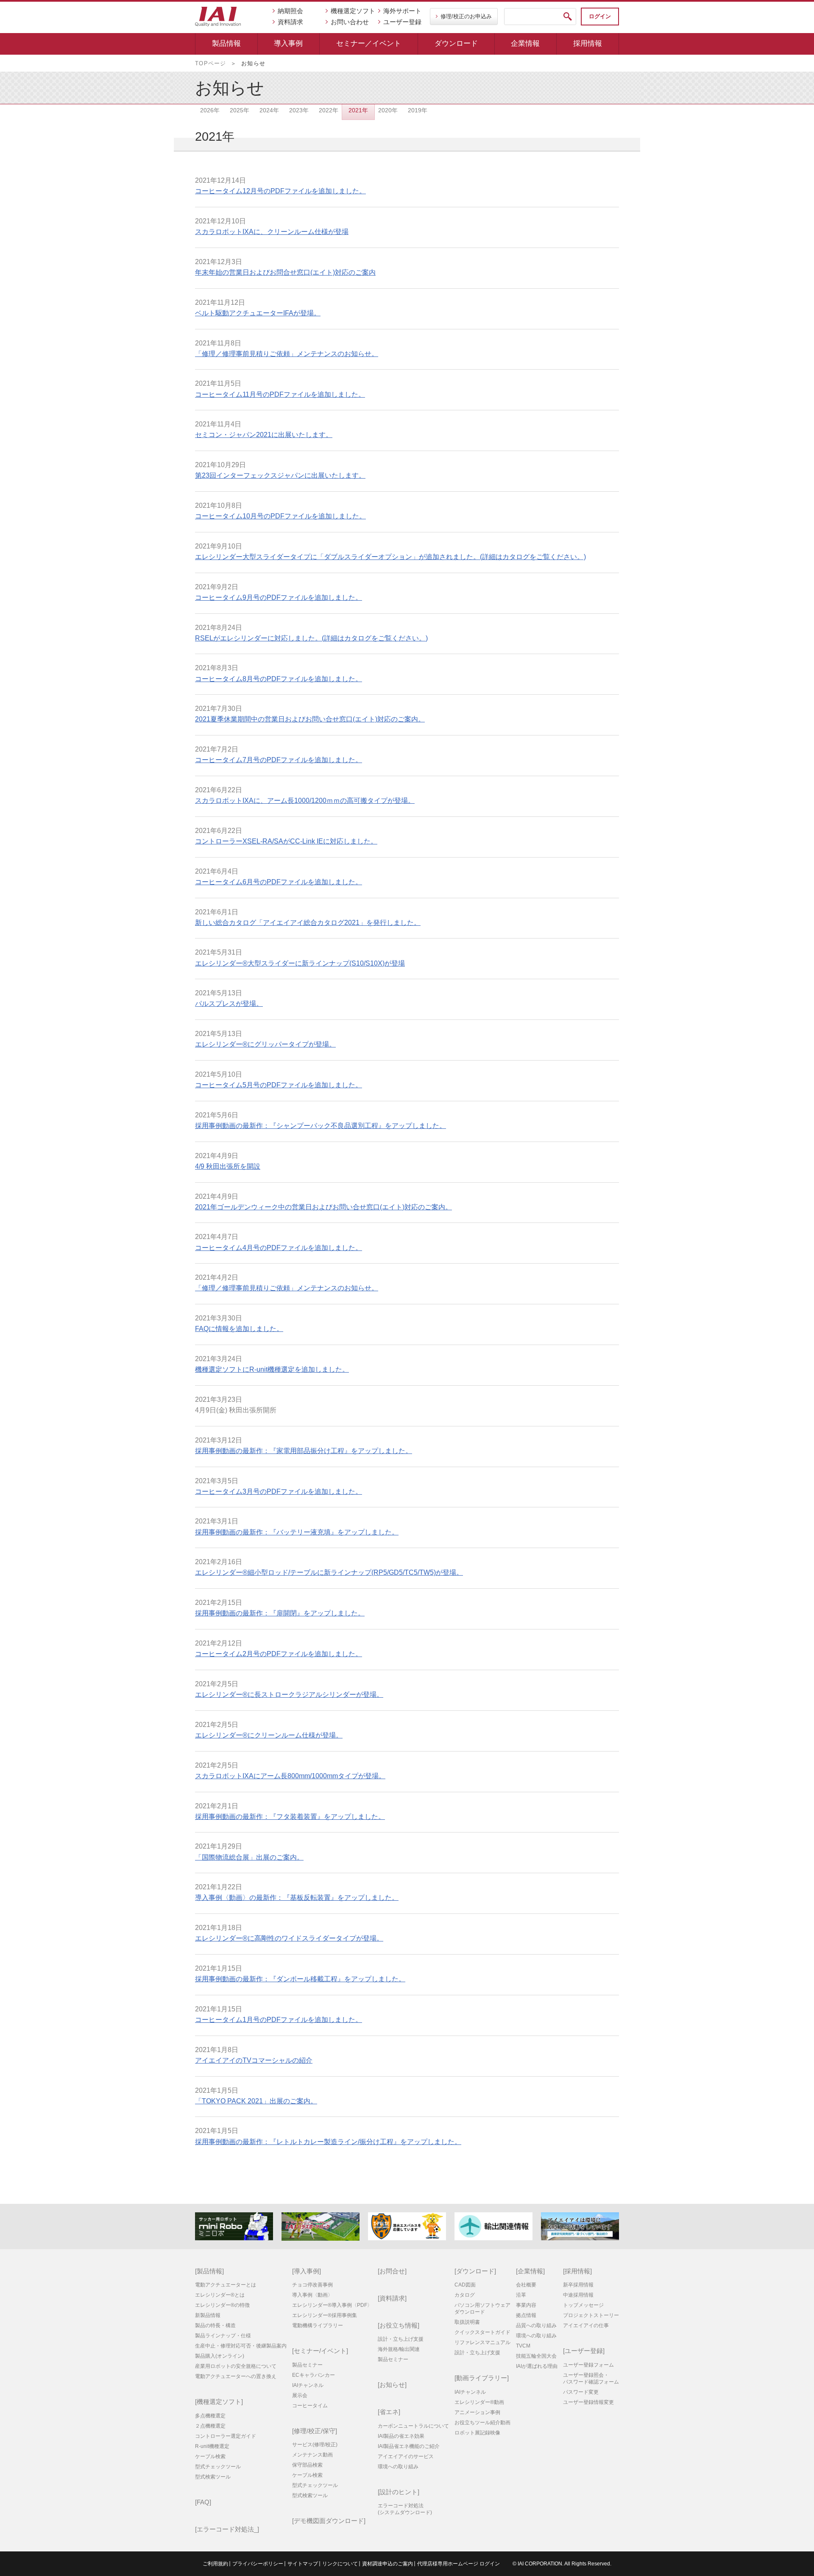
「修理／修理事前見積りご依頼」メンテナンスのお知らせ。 (287, 354)
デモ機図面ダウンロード (329, 2521)
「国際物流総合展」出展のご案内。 (249, 1857)
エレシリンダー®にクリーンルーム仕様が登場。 (269, 1735)
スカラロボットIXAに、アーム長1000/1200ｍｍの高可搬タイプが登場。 (305, 801)
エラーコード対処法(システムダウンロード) (405, 2509)
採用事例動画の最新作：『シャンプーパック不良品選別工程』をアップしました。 (321, 1126)
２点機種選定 (210, 2426)
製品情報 (226, 43)
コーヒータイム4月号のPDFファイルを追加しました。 (279, 1248)
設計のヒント (399, 2492)
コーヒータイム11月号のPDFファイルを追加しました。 (280, 394)
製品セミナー (307, 2365)
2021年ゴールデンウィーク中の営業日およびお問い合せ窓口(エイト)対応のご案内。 (323, 1207)
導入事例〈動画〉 (312, 2295)
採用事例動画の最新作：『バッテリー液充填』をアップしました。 (297, 1532)
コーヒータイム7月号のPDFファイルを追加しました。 (279, 760)
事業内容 (526, 2305)
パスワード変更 (581, 2392)
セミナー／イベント (369, 43)
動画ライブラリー (482, 2378)
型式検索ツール (213, 2477)
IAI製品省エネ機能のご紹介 (409, 2446)
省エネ (389, 2412)
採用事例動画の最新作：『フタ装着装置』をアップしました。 (290, 1817)
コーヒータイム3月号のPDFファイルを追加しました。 (279, 1491)
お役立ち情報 (399, 2325)
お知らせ (392, 2385)
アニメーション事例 (477, 2412)
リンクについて (340, 2564)
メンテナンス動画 (312, 2455)
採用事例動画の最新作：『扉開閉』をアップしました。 (280, 1613)
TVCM (523, 2346)
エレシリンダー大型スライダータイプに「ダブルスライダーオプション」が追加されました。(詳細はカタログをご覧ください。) (390, 557)
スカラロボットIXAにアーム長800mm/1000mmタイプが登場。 (290, 1776)
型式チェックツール (218, 2467)
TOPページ (211, 63)
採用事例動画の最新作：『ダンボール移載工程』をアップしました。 (300, 1979)
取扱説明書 (467, 2322)
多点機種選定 (210, 2416)
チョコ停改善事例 (312, 2285)
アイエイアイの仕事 (586, 2325)
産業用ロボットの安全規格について (236, 2366)
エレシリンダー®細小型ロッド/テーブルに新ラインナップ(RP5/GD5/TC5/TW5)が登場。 (329, 1572)
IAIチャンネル (308, 2385)
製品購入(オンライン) (220, 2356)
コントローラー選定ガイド (226, 2436)
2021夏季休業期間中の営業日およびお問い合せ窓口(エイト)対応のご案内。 (310, 719)
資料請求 (290, 22)
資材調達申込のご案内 (387, 2564)
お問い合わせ (350, 22)
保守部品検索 (307, 2465)
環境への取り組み (398, 2467)
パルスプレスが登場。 (229, 1004)
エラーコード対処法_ (227, 2529)
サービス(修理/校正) (315, 2445)
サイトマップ (303, 2564)
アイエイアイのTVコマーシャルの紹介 (254, 2060)
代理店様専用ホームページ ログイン (459, 2564)
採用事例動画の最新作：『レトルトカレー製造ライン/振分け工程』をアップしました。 (328, 2142)
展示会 (300, 2395)
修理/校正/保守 (315, 2431)
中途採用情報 (578, 2295)
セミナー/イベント (320, 2351)
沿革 (521, 2295)
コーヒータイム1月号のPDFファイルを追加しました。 (279, 2020)
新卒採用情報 (578, 2285)
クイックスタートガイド (482, 2332)
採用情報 (588, 43)
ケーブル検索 (210, 2456)
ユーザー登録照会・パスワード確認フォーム (591, 2378)
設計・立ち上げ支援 (401, 2339)
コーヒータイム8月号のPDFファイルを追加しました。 (279, 679)
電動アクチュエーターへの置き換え (236, 2376)
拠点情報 (526, 2315)
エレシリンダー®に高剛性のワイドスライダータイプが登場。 (289, 1938)
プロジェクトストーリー (591, 2315)
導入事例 (288, 43)
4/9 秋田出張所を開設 (228, 1166)
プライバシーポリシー (258, 2564)
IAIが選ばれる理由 (537, 2366)
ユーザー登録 (402, 22)
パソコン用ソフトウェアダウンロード (482, 2309)
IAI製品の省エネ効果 (401, 2436)
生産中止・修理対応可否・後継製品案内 (241, 2346)
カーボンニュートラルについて (413, 2426)
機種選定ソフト (353, 11)
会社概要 (526, 2285)
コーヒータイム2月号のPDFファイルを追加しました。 (279, 1654)
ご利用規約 (215, 2564)
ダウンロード (456, 43)
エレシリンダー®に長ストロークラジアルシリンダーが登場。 (289, 1695)
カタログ (465, 2295)
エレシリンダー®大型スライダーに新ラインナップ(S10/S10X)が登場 (300, 963)
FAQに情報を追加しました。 (239, 1329)
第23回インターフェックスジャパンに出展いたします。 (280, 475)
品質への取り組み (536, 2325)
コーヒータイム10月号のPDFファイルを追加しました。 (280, 516)
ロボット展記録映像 (477, 2433)
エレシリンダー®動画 (479, 2402)
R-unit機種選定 (212, 2446)
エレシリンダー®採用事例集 (325, 2315)
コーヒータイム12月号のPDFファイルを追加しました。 (280, 191)
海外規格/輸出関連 (399, 2349)
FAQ (203, 2502)
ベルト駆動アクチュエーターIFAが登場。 (258, 313)
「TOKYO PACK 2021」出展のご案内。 (256, 2101)
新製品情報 (208, 2315)
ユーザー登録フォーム (588, 2365)
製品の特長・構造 (215, 2325)
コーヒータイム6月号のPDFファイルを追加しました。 (279, 882)
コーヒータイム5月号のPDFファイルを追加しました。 (279, 1085)
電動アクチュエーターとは (226, 2285)
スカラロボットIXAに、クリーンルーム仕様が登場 (272, 232)
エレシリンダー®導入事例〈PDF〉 (332, 2305)
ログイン (600, 16)
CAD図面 (465, 2285)
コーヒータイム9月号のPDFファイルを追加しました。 (279, 597)
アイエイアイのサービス (406, 2456)
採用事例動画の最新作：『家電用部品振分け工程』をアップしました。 (304, 1451)
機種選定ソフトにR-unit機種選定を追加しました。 (272, 1369)
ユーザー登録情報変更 (588, 2402)
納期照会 (290, 11)
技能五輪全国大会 (536, 2356)
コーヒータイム (310, 2406)
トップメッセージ (583, 2305)
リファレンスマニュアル (482, 2342)
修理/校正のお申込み (466, 16)
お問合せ (392, 2271)
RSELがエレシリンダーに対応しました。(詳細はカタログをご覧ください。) (311, 638)
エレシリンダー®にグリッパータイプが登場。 (265, 1044)
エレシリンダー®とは (220, 2295)
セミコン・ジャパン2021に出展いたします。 (264, 435)
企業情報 (525, 43)
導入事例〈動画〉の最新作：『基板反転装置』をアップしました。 (297, 1898)
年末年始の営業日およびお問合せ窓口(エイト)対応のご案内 (285, 272)
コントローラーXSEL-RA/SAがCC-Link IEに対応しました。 (286, 841)
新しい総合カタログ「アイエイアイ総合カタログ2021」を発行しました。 (308, 923)
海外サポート (402, 11)
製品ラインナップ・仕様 (223, 2336)
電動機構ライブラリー (318, 2325)
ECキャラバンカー (314, 2375)
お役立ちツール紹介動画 (482, 2423)
